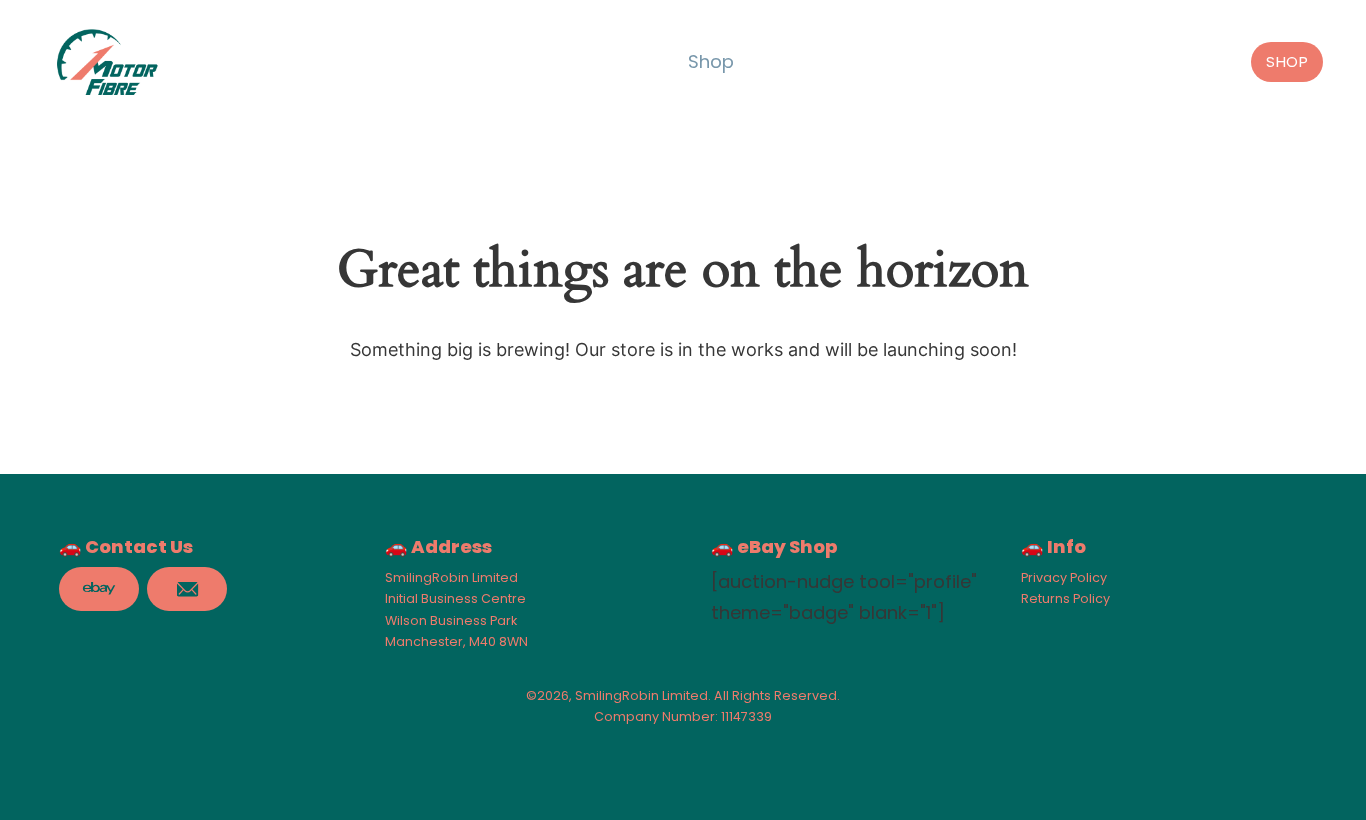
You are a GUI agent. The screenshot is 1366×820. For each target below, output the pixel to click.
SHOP (1287, 61)
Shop (711, 61)
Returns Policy (1065, 598)
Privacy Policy (1064, 577)
